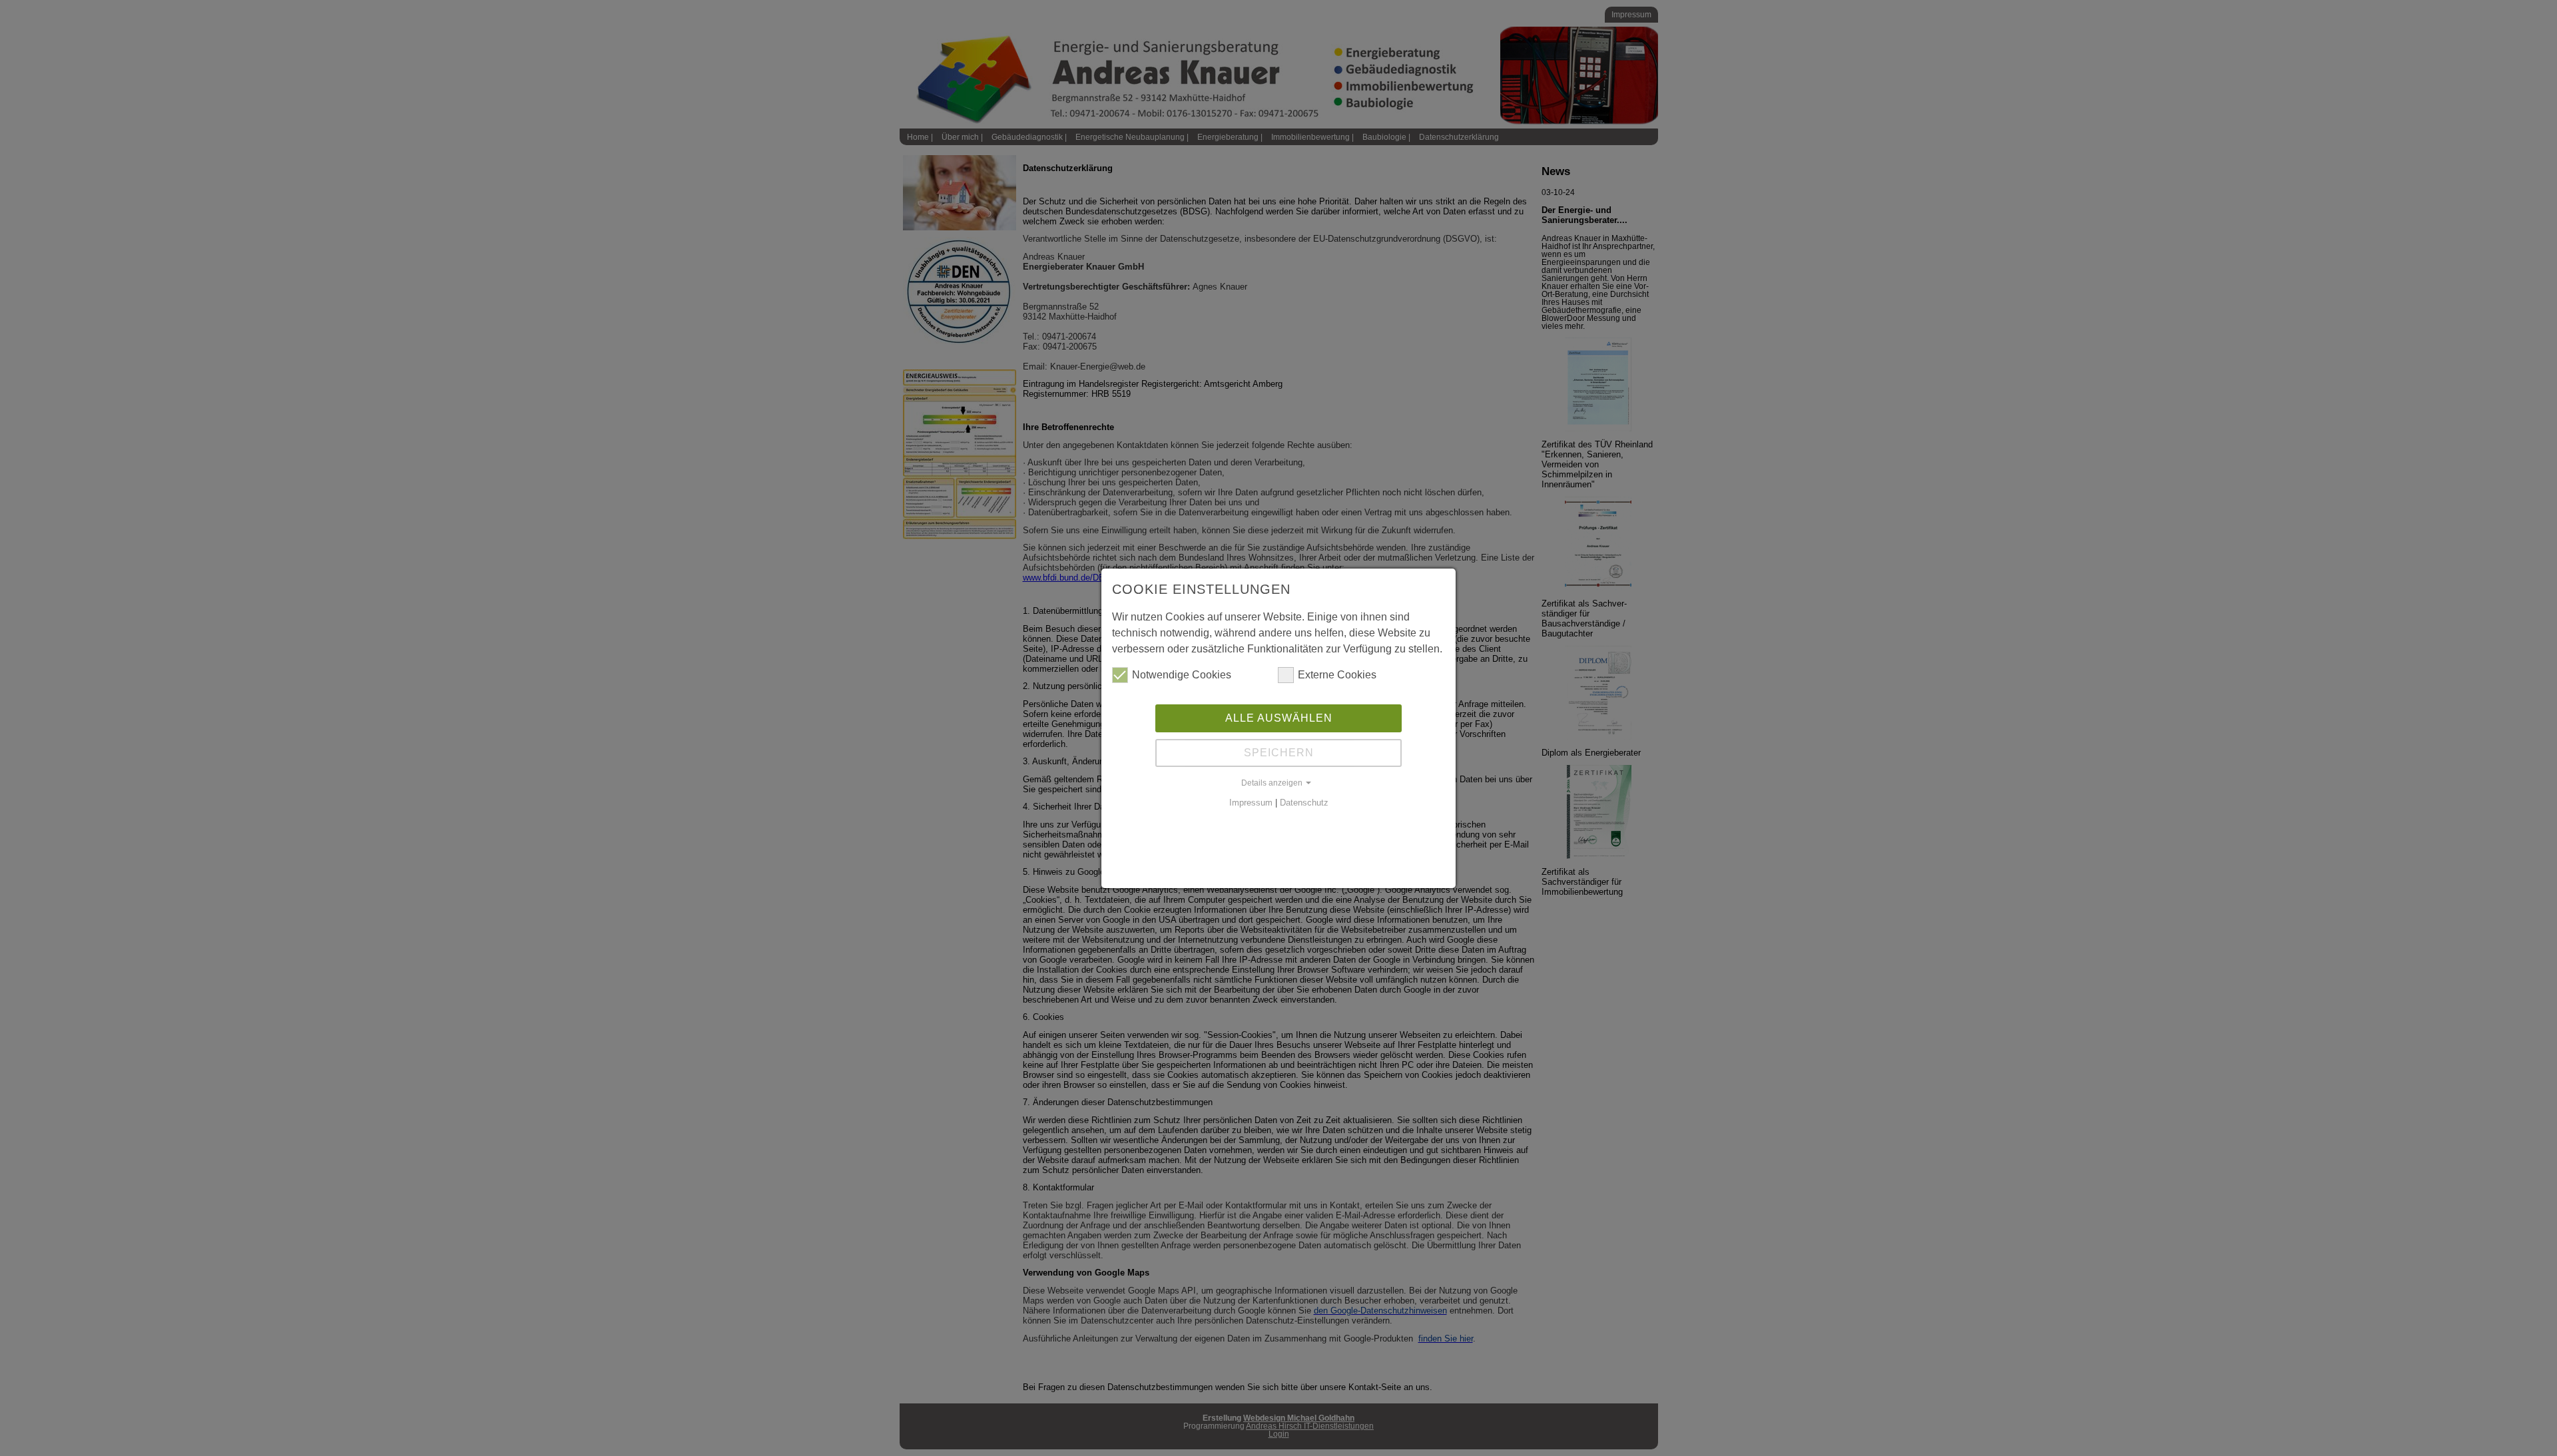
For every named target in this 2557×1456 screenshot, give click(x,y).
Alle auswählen (1279, 718)
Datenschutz (1304, 803)
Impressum (1251, 803)
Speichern (1279, 753)
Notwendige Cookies (1182, 675)
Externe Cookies (1337, 675)
